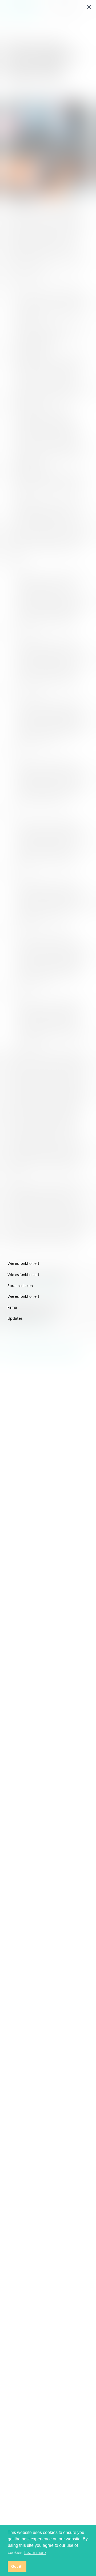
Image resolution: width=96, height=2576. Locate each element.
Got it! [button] (17, 2566)
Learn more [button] (35, 2553)
